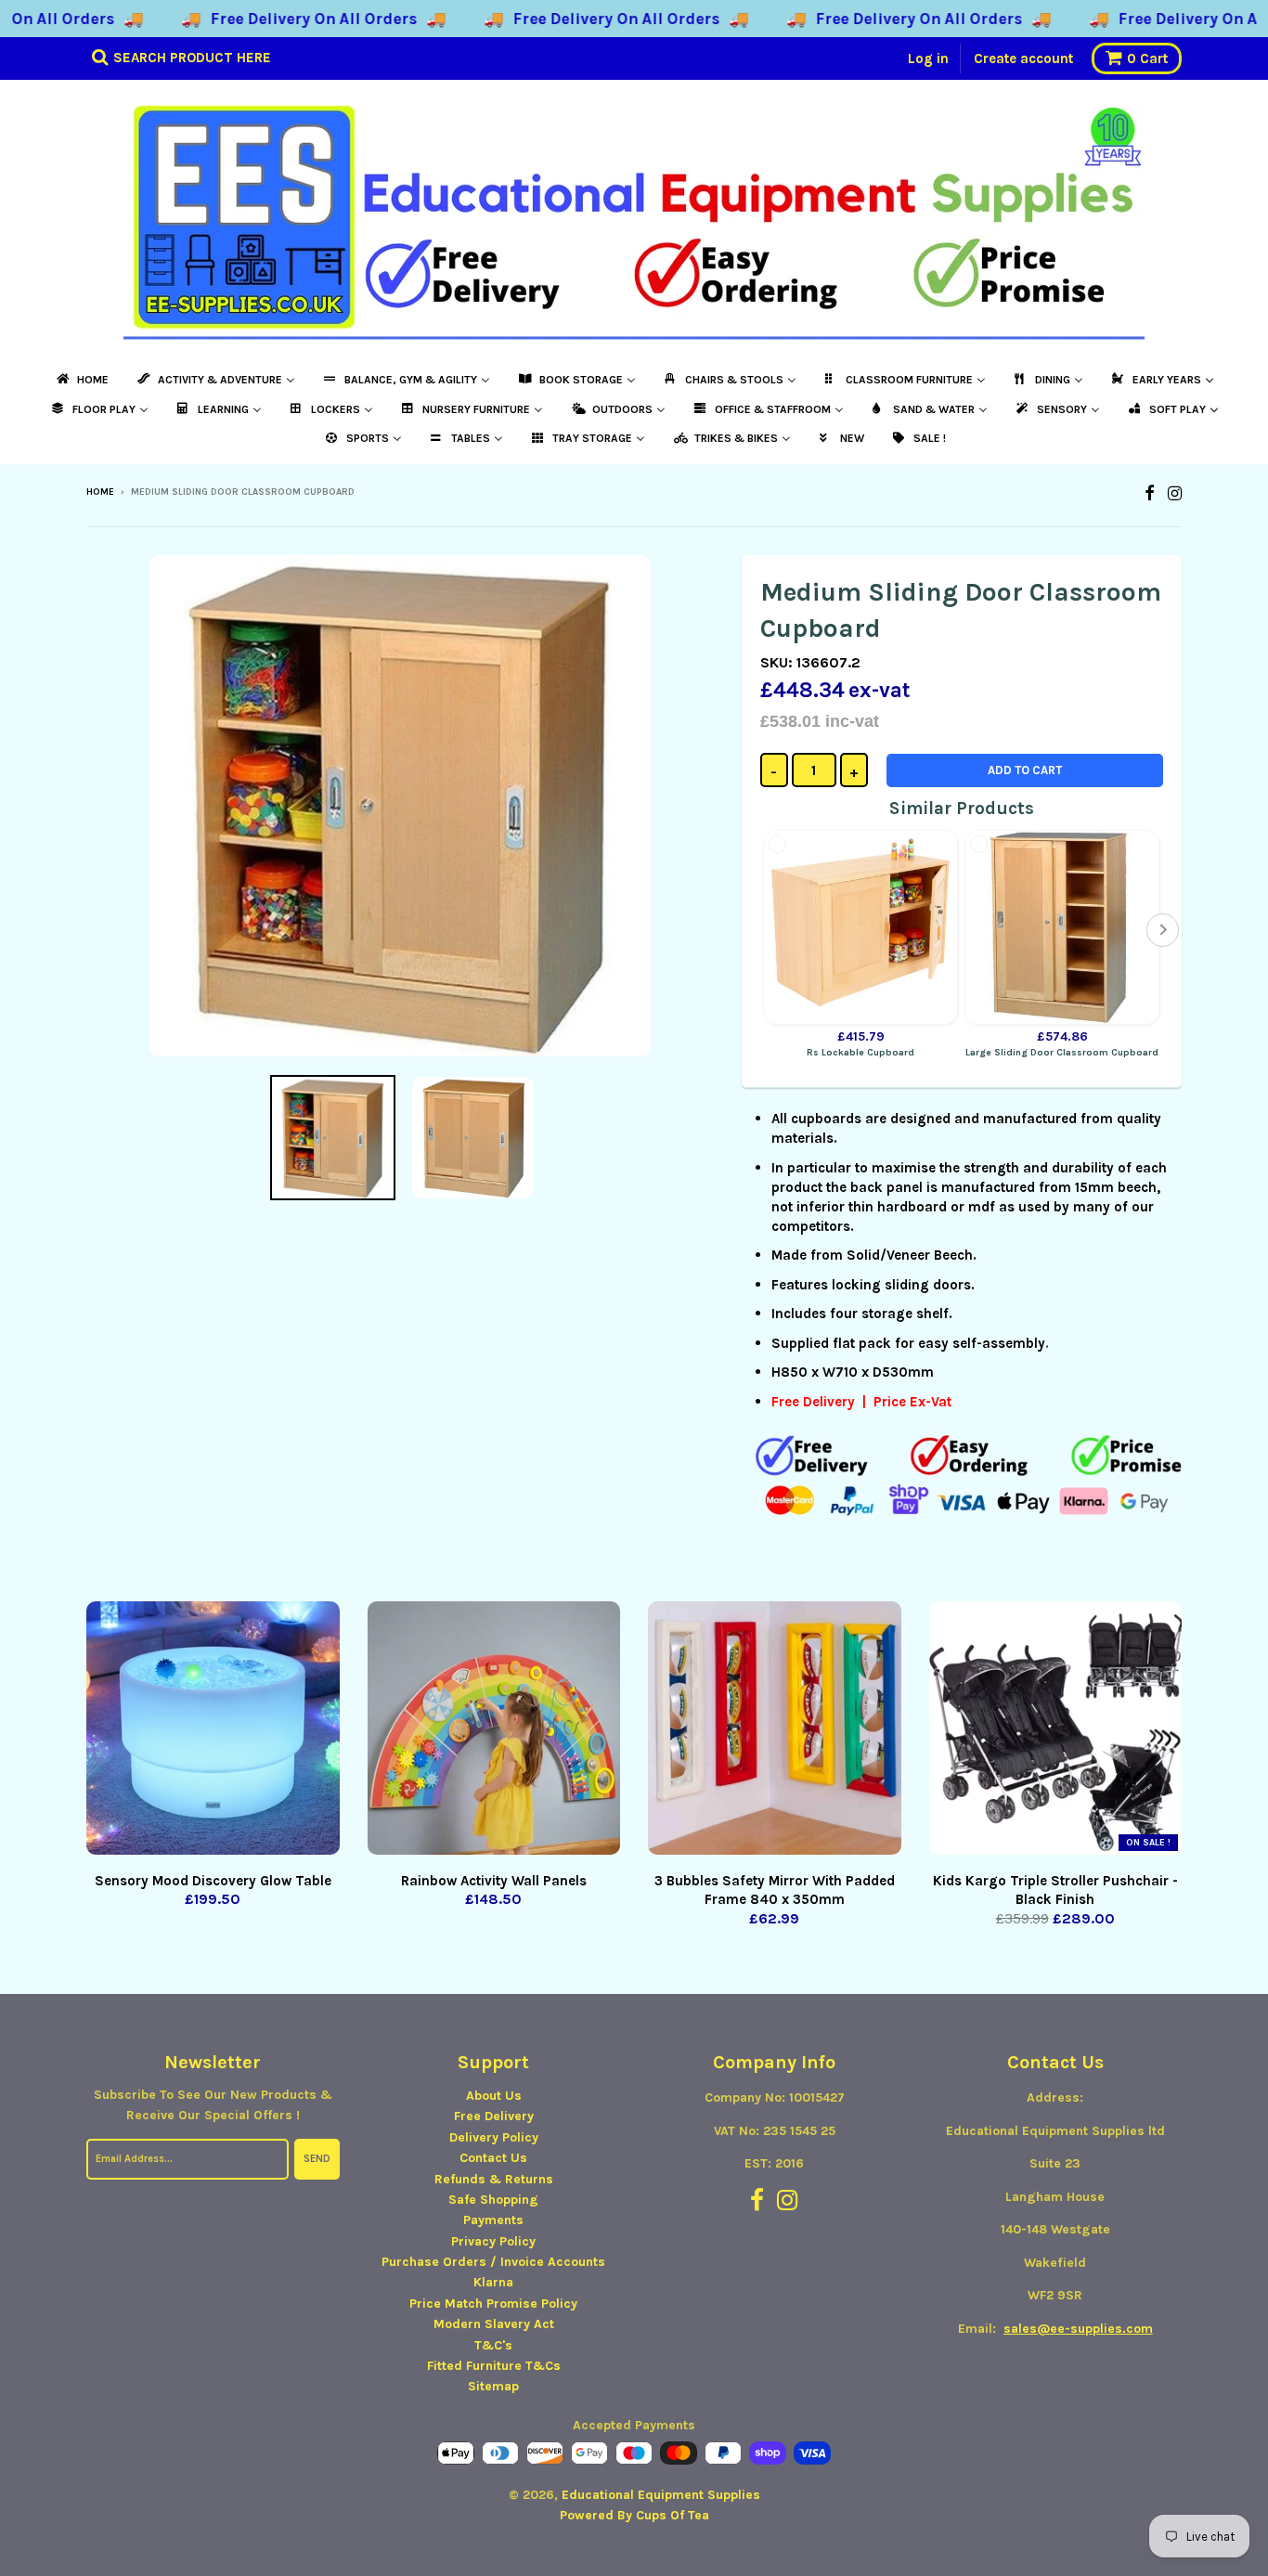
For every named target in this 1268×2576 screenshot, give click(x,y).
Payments (493, 2220)
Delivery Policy (494, 2137)
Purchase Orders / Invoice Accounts (493, 2262)
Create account (1023, 58)
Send (317, 2159)
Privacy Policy (493, 2241)
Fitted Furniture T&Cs (494, 2366)
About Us (494, 2096)
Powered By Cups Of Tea (634, 2515)
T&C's (493, 2345)
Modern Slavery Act (494, 2324)
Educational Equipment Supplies (661, 2495)
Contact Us (493, 2158)
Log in (928, 58)
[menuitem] (81, 380)
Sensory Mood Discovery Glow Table (213, 1881)
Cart (1147, 58)
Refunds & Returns (494, 2179)
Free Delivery (494, 2116)
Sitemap (493, 2386)
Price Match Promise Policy (493, 2304)
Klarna (493, 2282)
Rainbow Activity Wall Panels (494, 1881)
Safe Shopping (493, 2200)
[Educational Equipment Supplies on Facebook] (1150, 493)
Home (100, 492)
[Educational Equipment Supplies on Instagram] (1175, 493)
